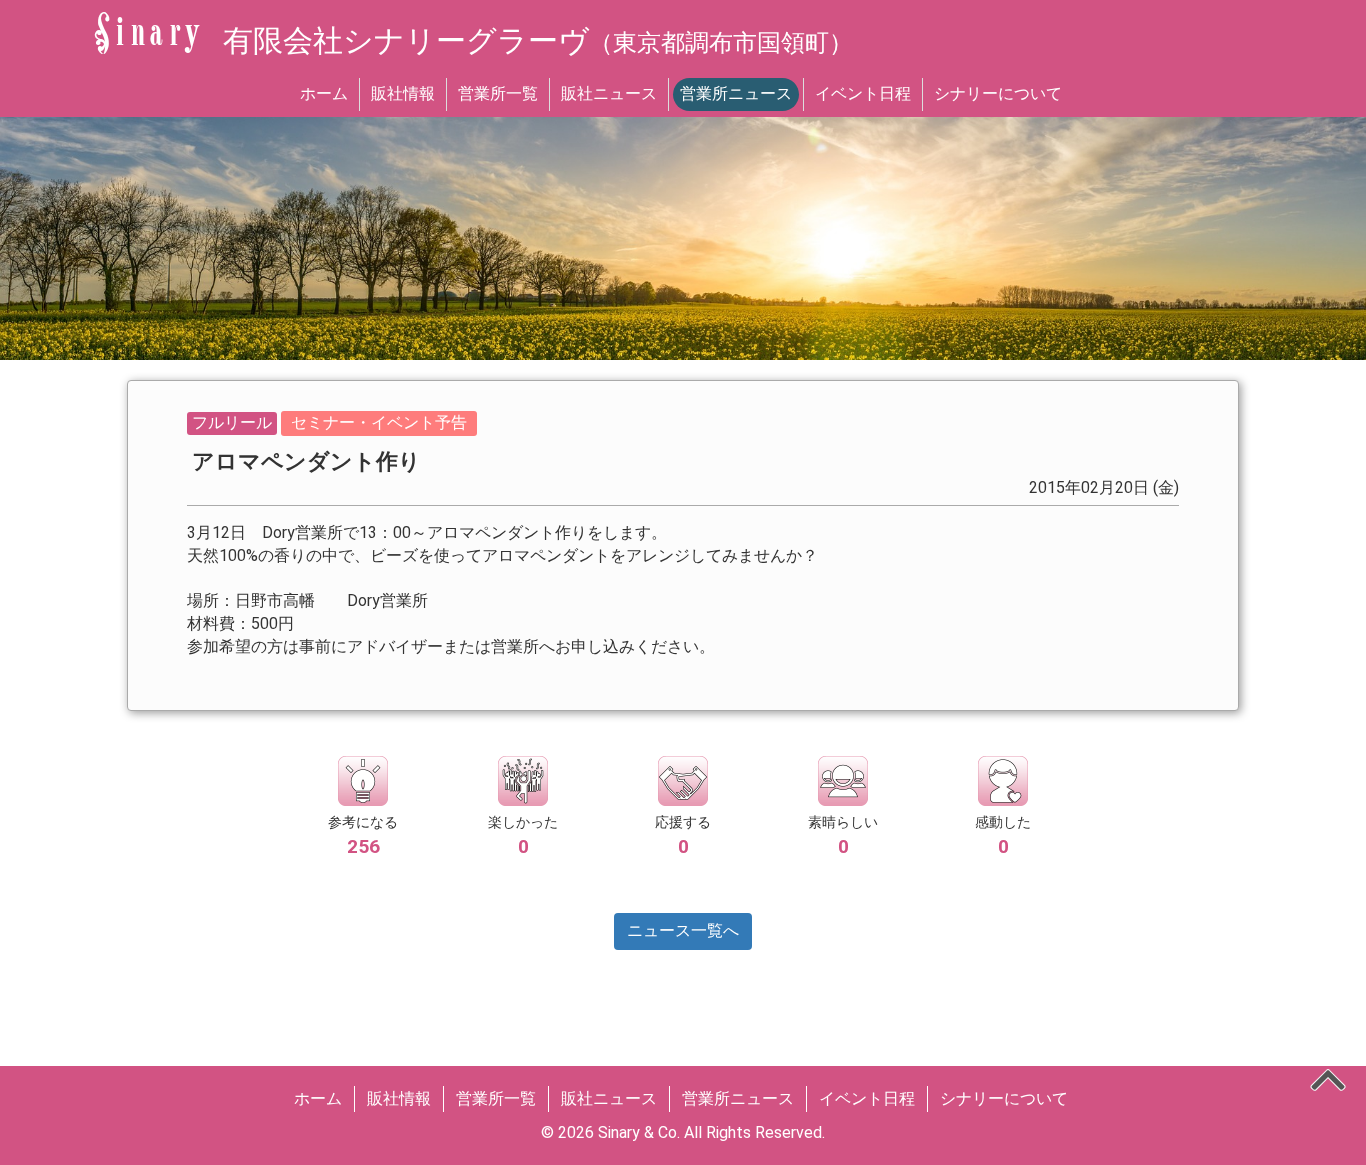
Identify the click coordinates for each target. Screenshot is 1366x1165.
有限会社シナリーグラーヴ (538, 40)
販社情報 (403, 93)
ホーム (324, 93)
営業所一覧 (498, 93)
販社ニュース (609, 93)
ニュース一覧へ (683, 930)
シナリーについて (998, 93)
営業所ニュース (736, 93)
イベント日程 (863, 93)
